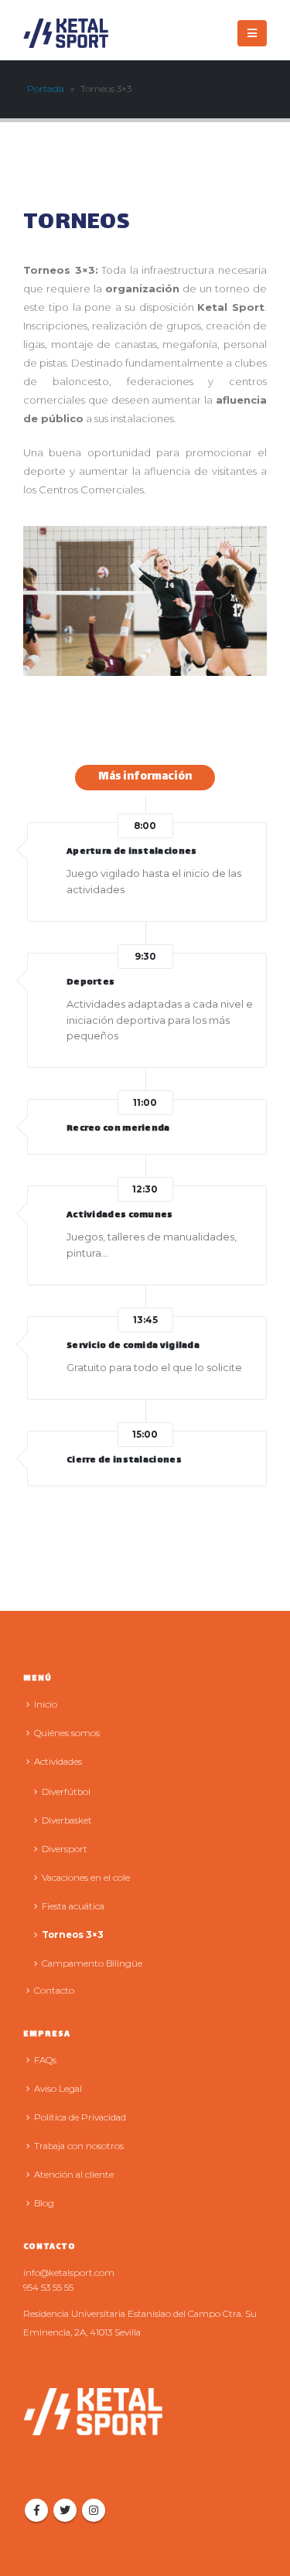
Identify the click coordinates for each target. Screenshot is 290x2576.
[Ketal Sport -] (66, 33)
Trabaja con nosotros (79, 2146)
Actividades (58, 1762)
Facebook (36, 2510)
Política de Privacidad (80, 2117)
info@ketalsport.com (69, 2273)
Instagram (94, 2510)
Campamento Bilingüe (92, 1964)
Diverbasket (67, 1820)
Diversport (65, 1849)
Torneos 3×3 (73, 1935)
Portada (46, 89)
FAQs (45, 2060)
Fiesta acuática (73, 1906)
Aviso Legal (58, 2089)
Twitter (65, 2510)
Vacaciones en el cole (86, 1878)
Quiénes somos (67, 1733)
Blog (44, 2203)
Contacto (54, 1991)
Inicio (46, 1704)
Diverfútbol (66, 1792)
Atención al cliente (74, 2175)
